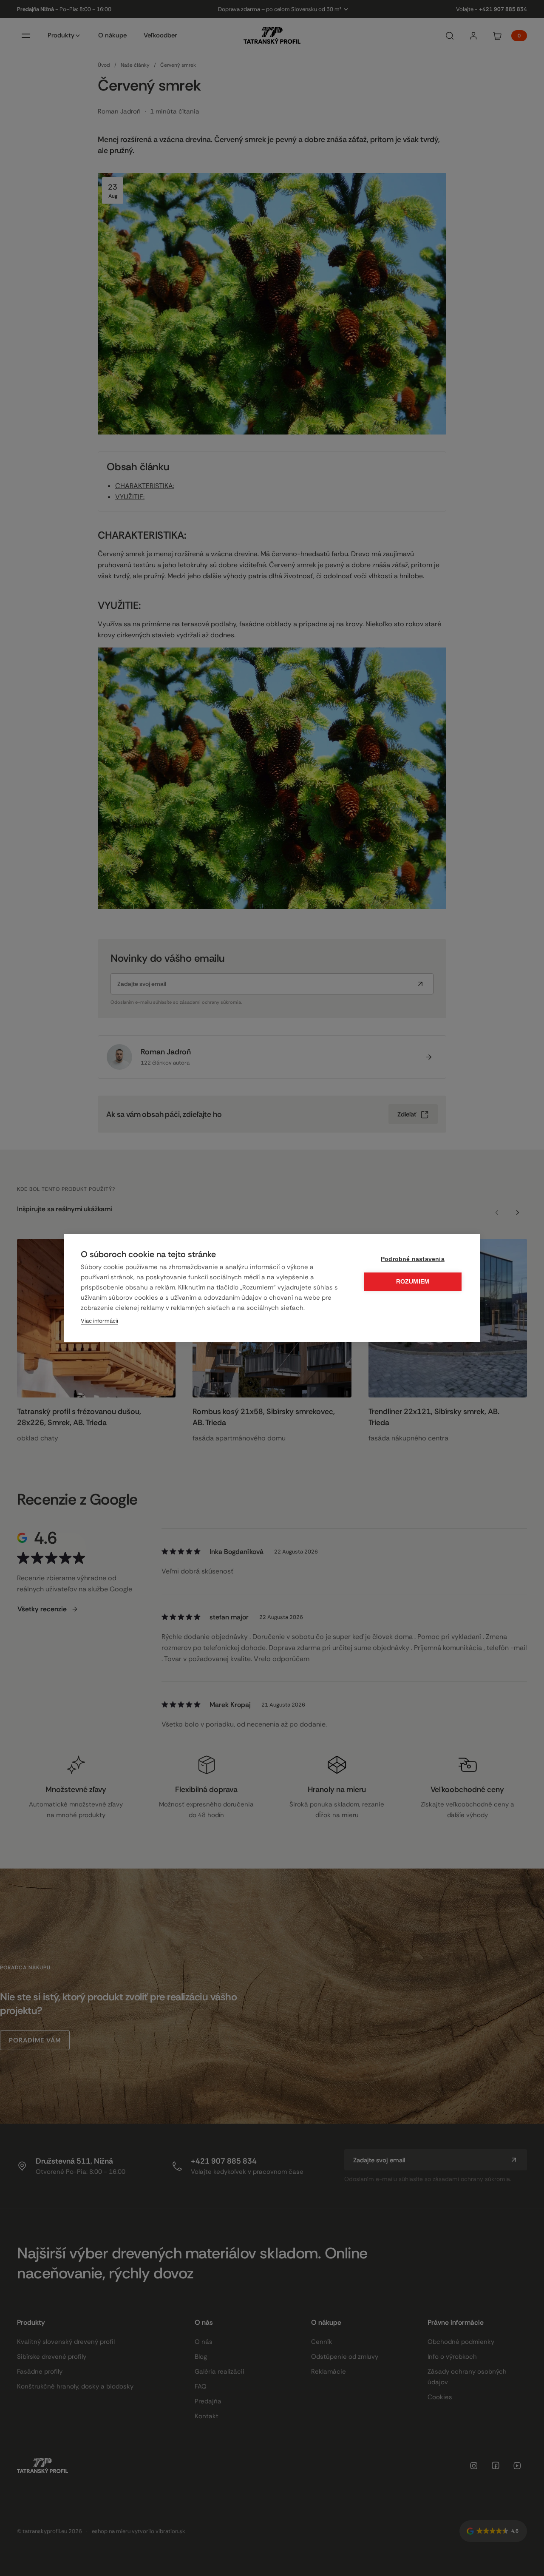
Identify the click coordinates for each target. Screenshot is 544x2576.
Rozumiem (413, 1282)
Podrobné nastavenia (413, 1259)
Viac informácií (99, 1321)
